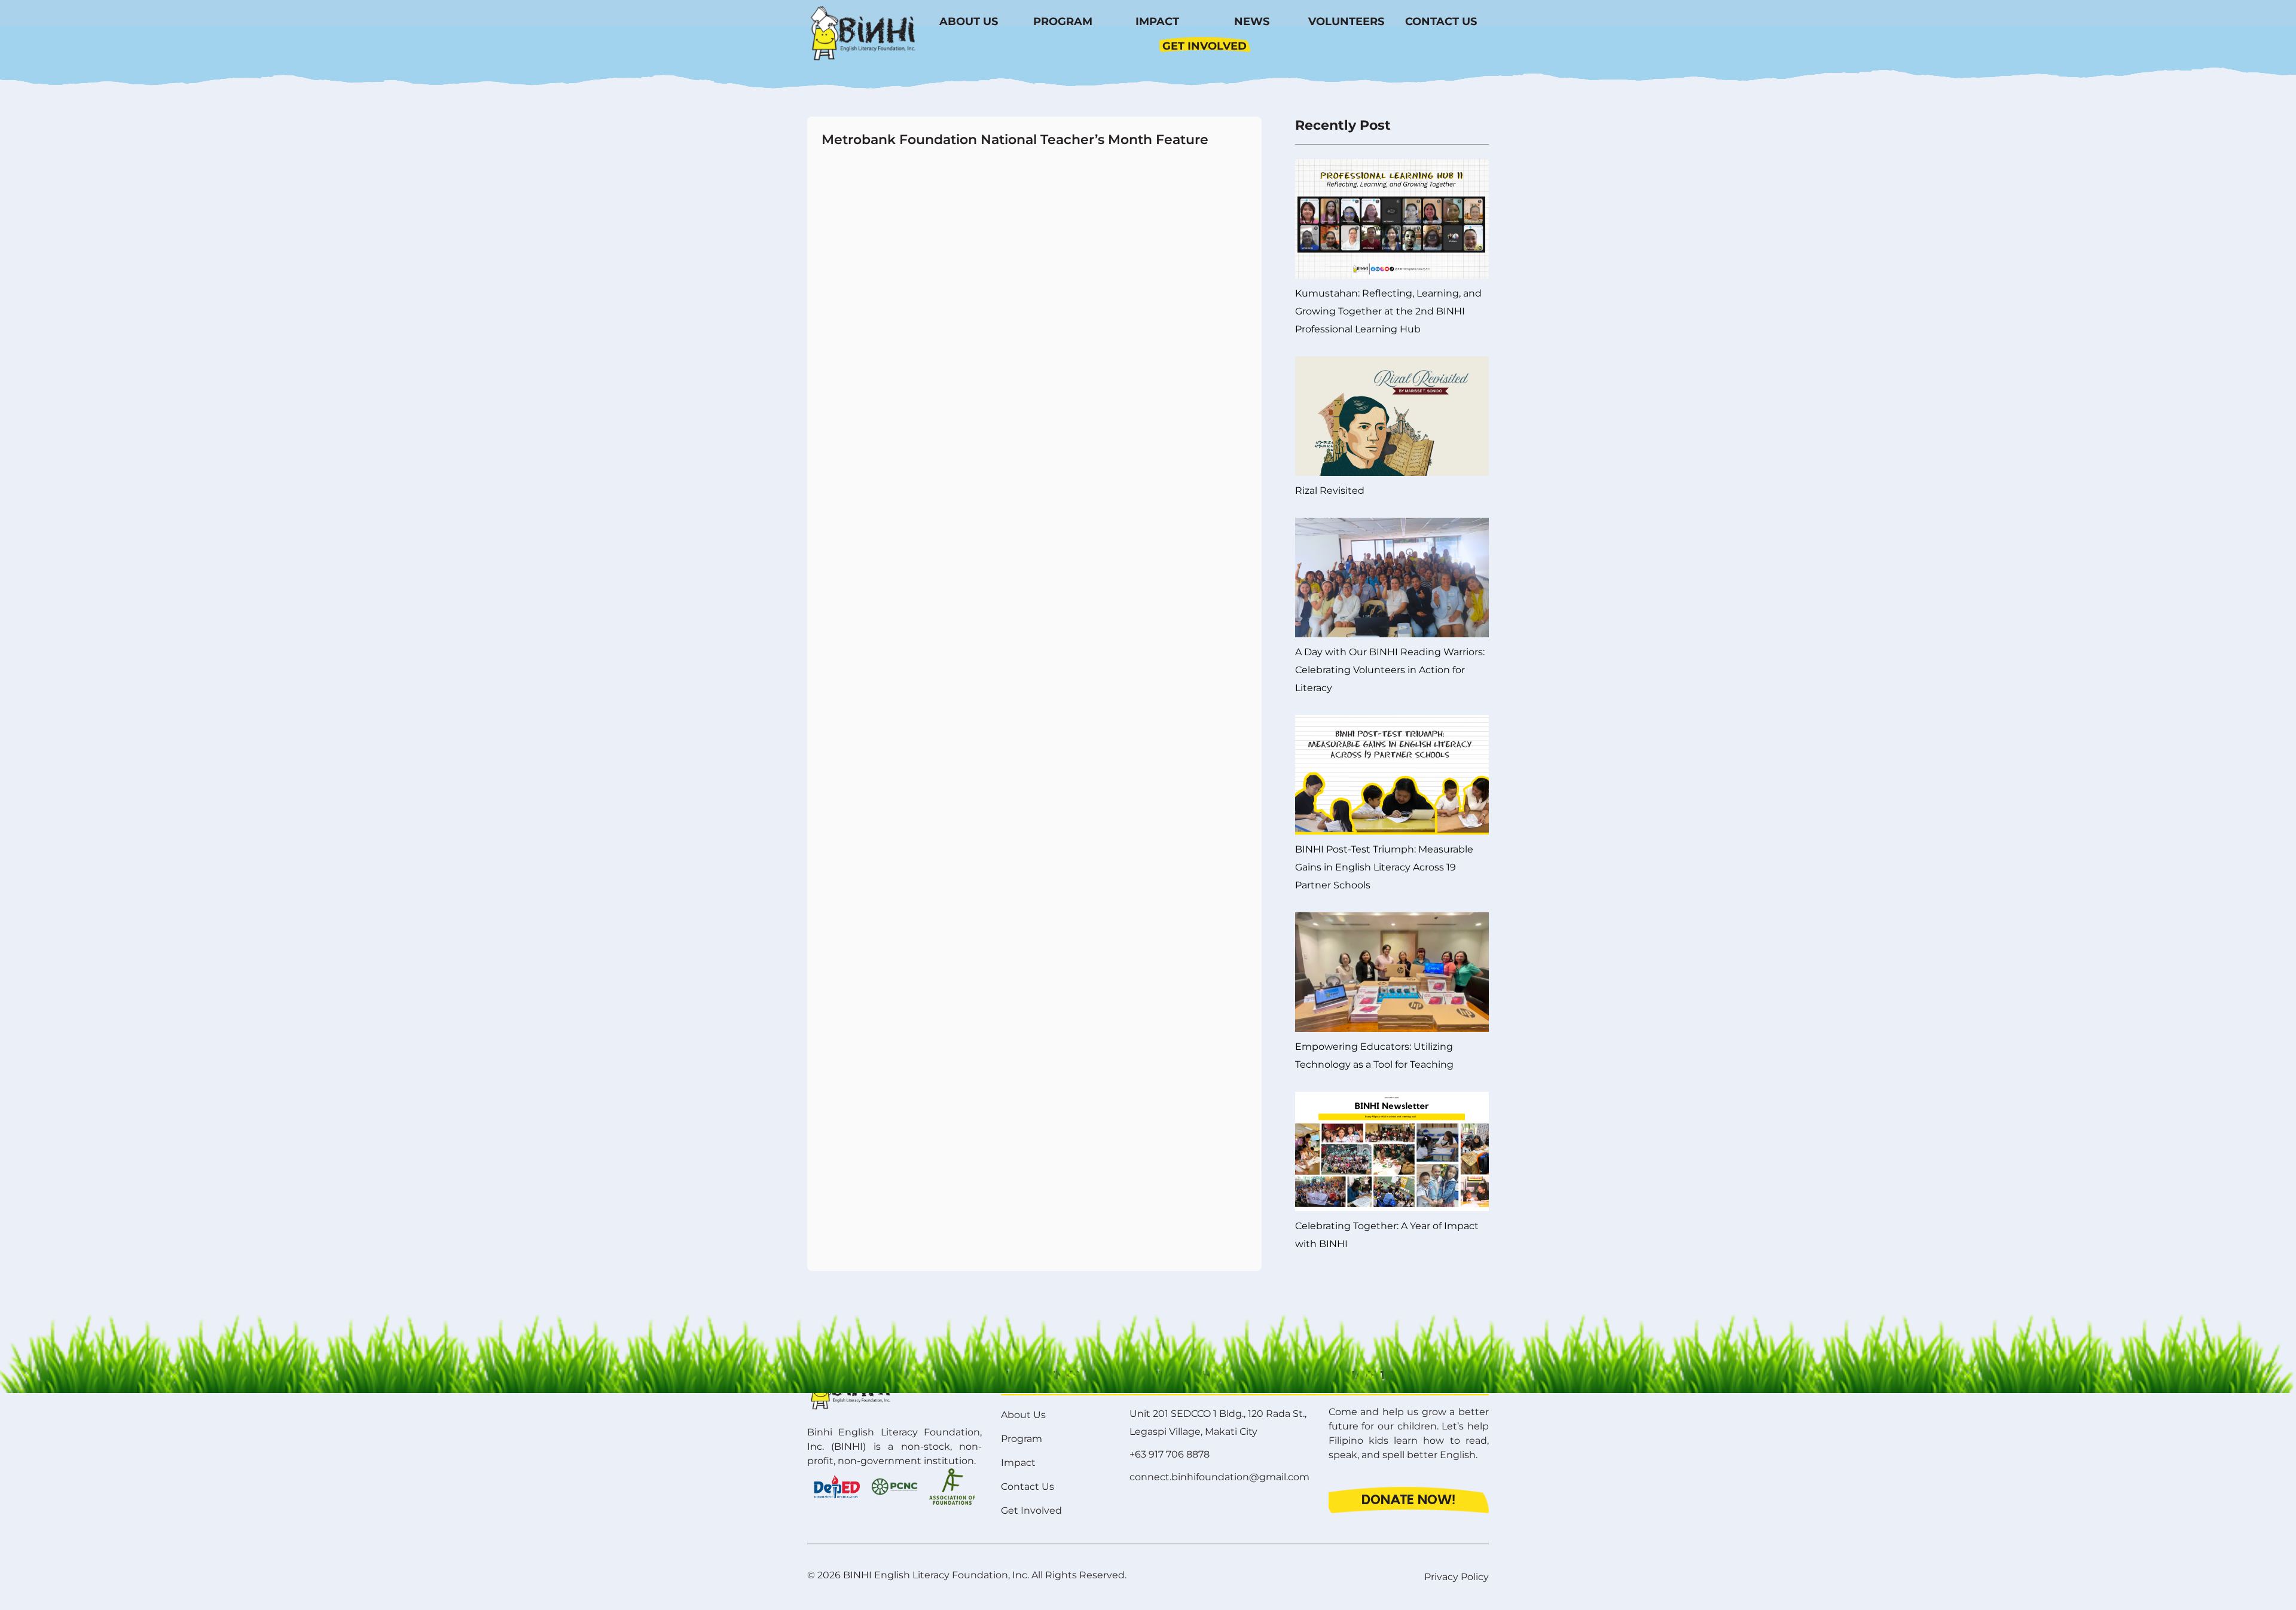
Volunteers (1346, 22)
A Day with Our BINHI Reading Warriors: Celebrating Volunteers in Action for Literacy (1390, 670)
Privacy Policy (1457, 1577)
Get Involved (1205, 46)
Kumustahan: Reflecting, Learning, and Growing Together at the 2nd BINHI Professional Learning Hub (1388, 311)
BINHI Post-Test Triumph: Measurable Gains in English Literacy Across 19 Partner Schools (1384, 867)
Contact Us (1441, 22)
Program (1063, 22)
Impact (1157, 22)
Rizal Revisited (1330, 491)
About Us (969, 22)
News (1252, 22)
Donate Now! (1408, 1500)
